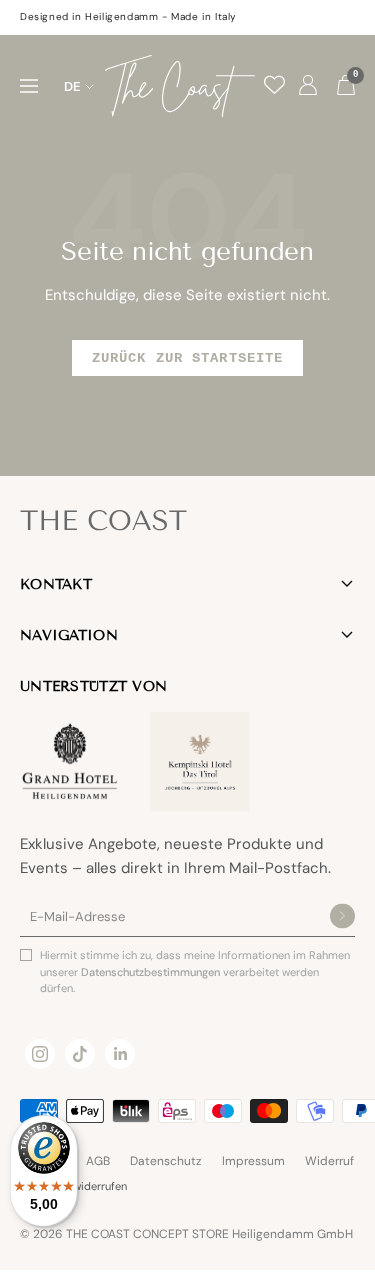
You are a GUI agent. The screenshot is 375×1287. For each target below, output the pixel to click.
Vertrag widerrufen (80, 1186)
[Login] (308, 86)
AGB (98, 1161)
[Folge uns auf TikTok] (80, 1054)
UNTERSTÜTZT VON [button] (93, 686)
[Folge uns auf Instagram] (40, 1054)
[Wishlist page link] (274, 84)
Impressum (253, 1161)
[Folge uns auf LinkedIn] (120, 1054)
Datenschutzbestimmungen (152, 972)
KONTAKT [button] (56, 584)
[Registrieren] (342, 917)
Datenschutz (166, 1161)
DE (72, 86)
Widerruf (329, 1161)
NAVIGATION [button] (69, 635)
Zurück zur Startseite (188, 358)
